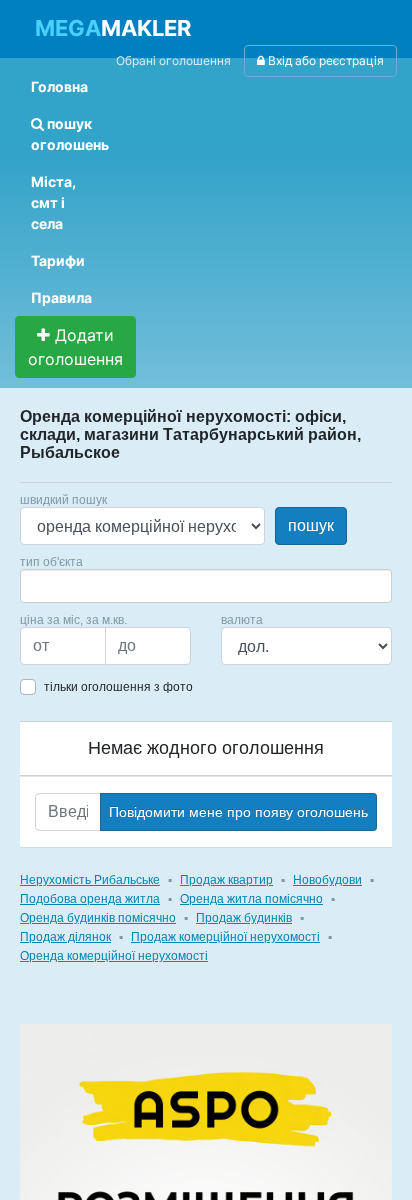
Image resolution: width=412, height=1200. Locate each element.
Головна (59, 86)
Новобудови (327, 880)
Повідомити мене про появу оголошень (238, 812)
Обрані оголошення (173, 60)
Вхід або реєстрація (324, 60)
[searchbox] (56, 586)
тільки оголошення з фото (118, 687)
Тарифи (58, 260)
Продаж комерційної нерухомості (225, 937)
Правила (61, 297)
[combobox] (206, 586)
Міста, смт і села (53, 202)
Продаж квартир (226, 880)
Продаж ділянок (65, 937)
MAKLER (113, 28)
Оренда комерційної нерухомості (114, 956)
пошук (311, 525)
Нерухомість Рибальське (90, 880)
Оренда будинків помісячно (98, 918)
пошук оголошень (70, 134)
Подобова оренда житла (90, 899)
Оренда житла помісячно (251, 899)
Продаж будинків (244, 918)
